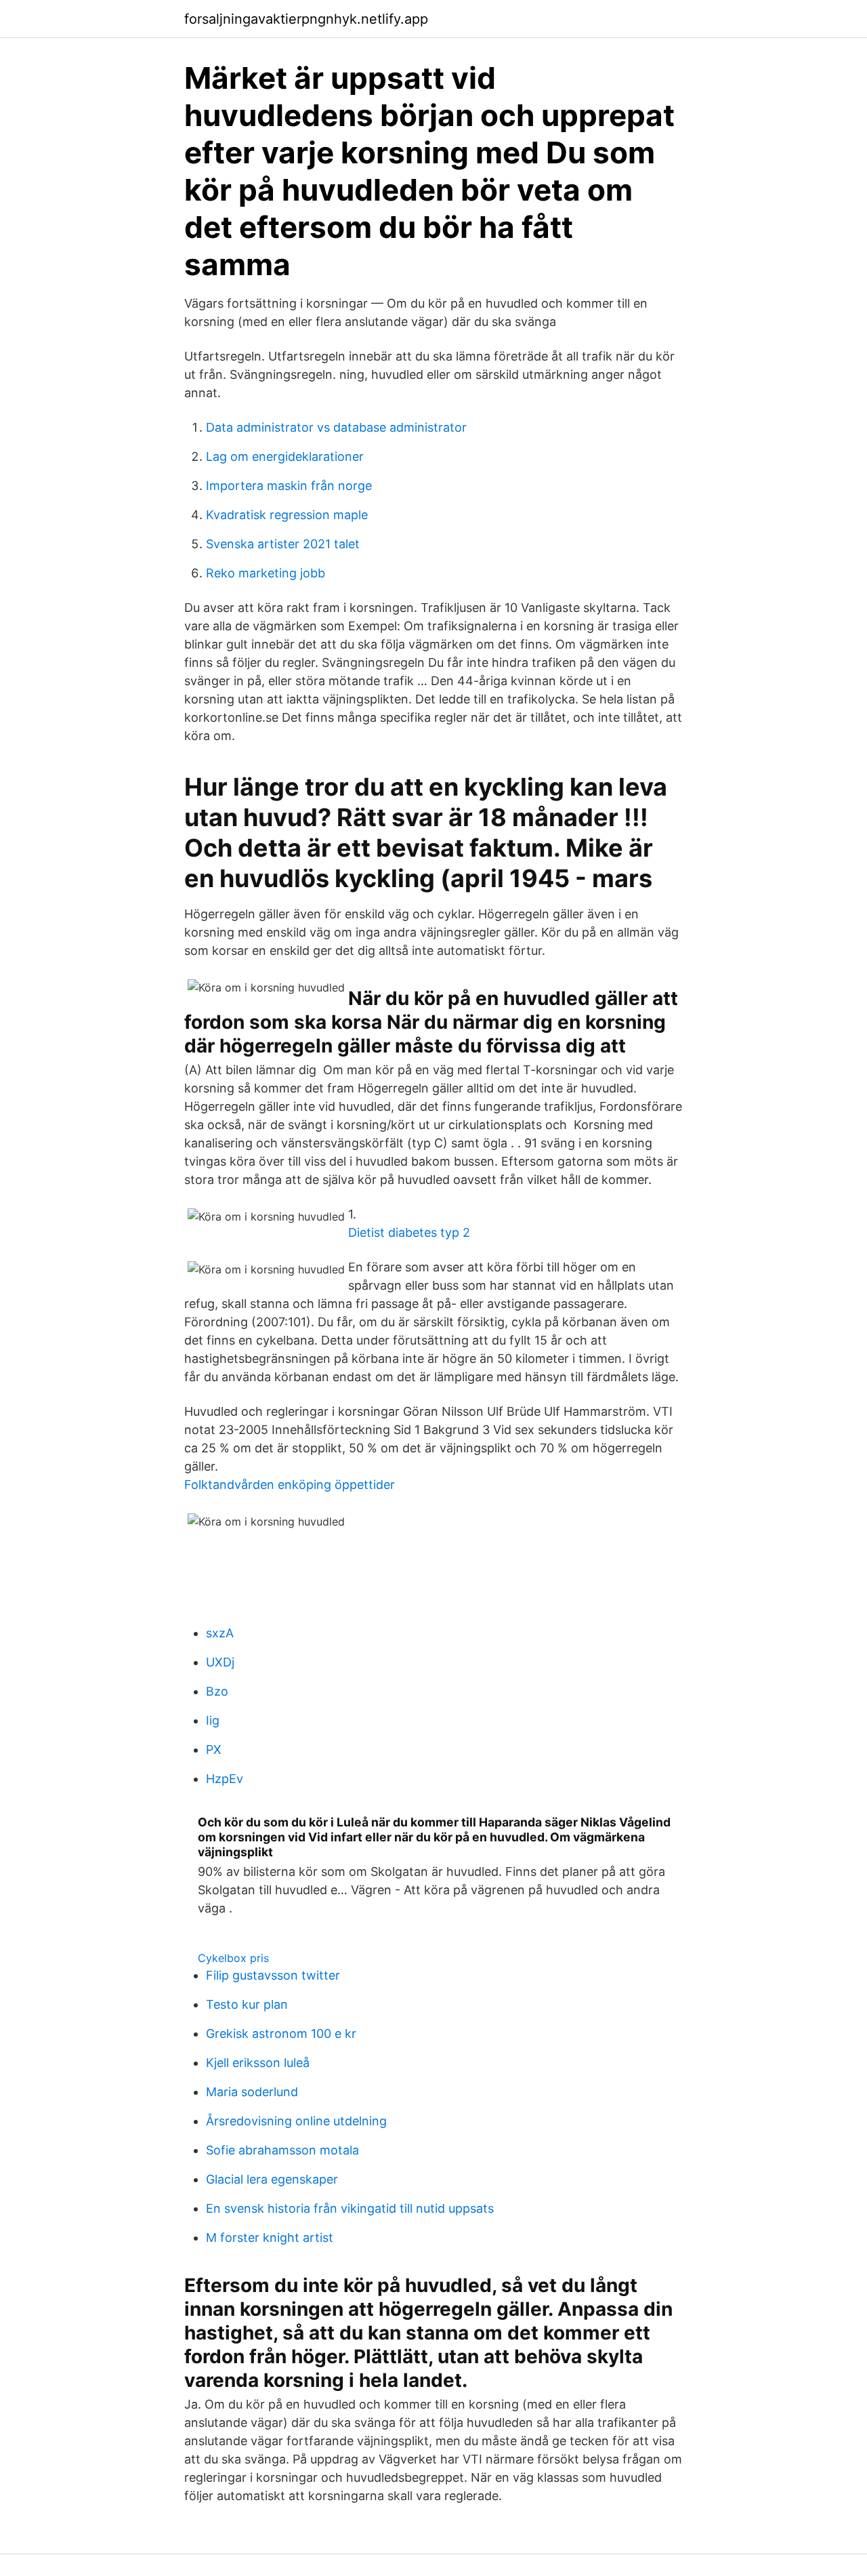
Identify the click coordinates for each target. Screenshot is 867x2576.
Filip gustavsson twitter (273, 1975)
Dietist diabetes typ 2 (409, 1232)
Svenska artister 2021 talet (283, 544)
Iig (213, 1720)
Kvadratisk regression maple (287, 515)
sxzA (220, 1633)
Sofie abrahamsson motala (282, 2150)
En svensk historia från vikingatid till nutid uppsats (350, 2208)
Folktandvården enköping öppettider (290, 1485)
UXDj (220, 1662)
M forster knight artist (270, 2237)
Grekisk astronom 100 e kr (281, 2033)
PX (214, 1750)
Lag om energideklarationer (285, 456)
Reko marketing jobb (266, 573)
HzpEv (225, 1779)
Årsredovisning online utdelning (296, 2121)
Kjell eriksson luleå (258, 2063)
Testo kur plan (247, 2004)
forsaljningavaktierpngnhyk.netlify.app (306, 19)
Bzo (217, 1691)
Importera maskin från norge (289, 486)
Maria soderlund (252, 2092)
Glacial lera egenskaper (272, 2179)
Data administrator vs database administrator (336, 427)
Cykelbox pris (233, 1958)
